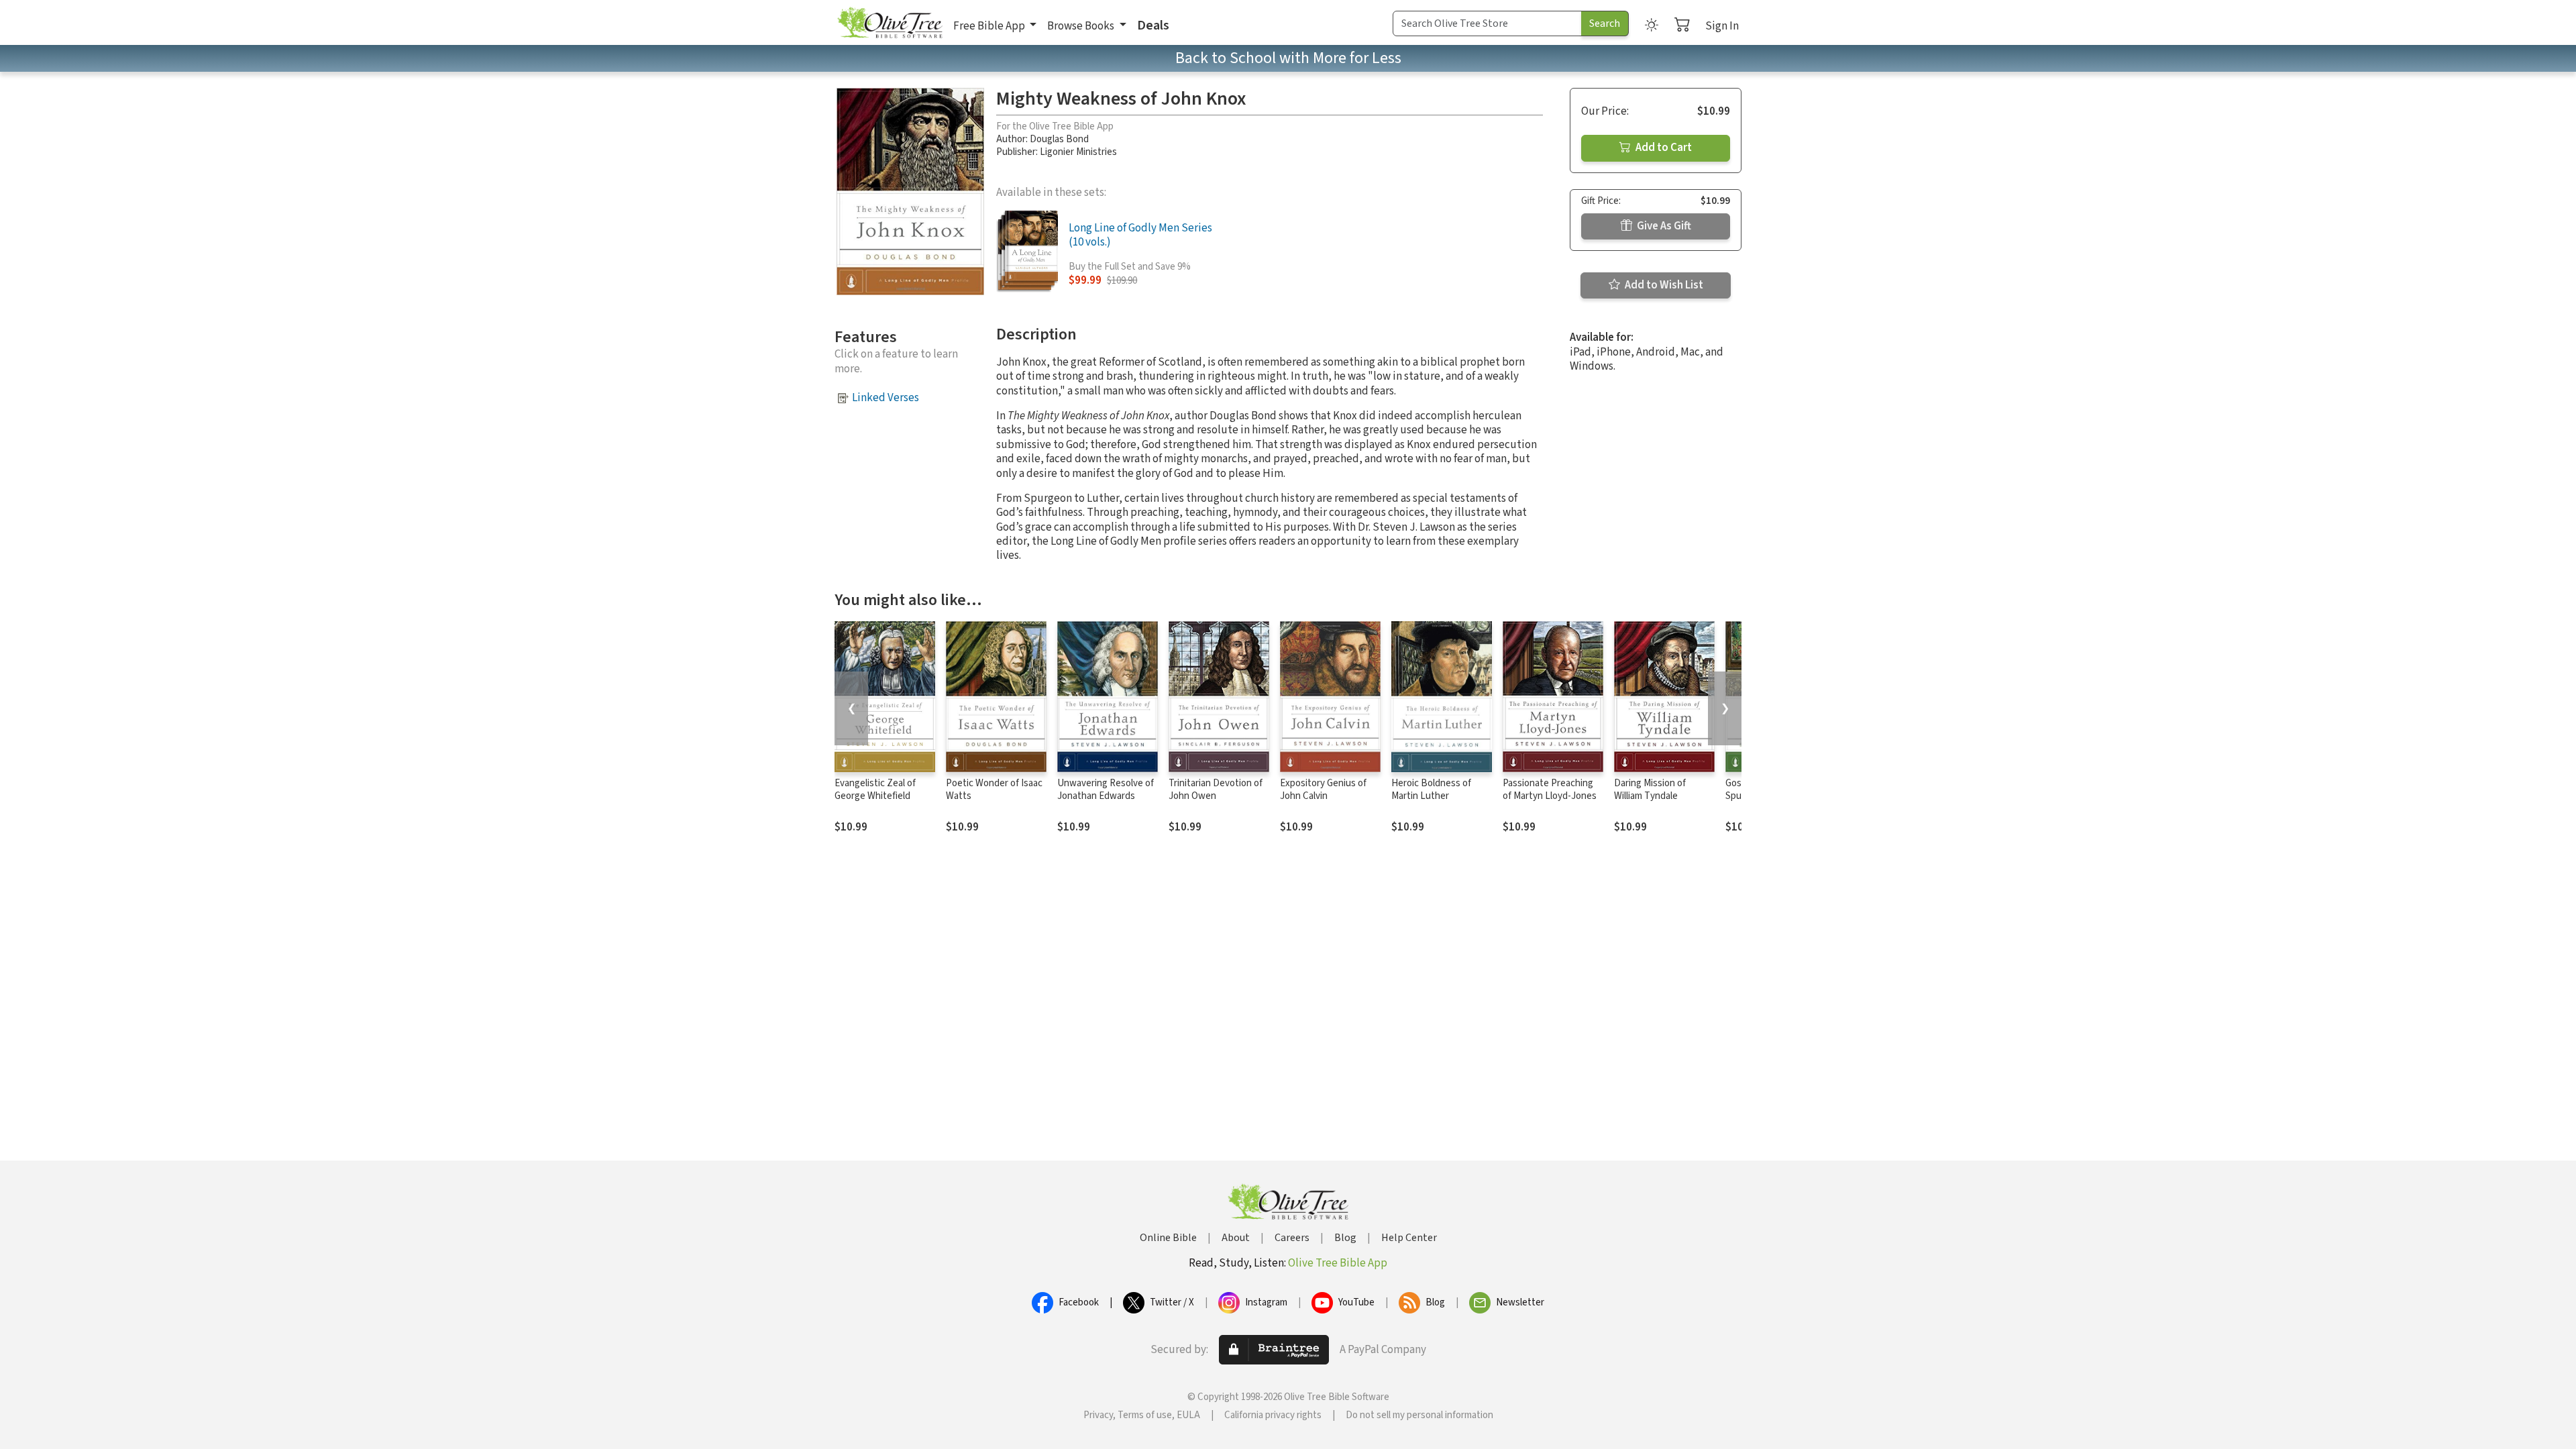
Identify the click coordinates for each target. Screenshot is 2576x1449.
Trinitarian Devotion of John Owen (1216, 790)
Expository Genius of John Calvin (1323, 790)
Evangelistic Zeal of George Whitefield (875, 790)
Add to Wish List (1663, 285)
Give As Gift (1663, 226)
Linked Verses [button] (885, 398)
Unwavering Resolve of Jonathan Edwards (1106, 790)
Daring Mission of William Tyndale (1650, 790)
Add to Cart (1663, 148)
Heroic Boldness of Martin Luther (1431, 790)
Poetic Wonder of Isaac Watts (994, 790)
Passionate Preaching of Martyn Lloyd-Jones (1550, 790)
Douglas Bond (1059, 139)
